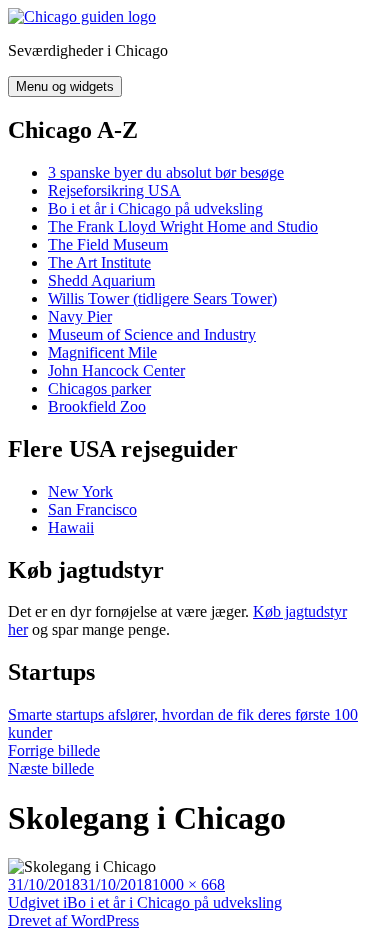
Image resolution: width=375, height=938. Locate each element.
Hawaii (71, 527)
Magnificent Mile (102, 352)
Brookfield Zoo (97, 406)
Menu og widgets (65, 86)
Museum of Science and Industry (152, 334)
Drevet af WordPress (73, 920)
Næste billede (51, 768)
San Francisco (92, 509)
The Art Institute (99, 262)
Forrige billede (54, 750)
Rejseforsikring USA (114, 190)
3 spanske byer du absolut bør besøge (166, 172)
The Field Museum (108, 244)
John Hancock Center (116, 370)
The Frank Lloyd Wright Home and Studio (183, 226)
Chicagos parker (99, 388)
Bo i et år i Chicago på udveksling (155, 208)
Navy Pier (80, 316)
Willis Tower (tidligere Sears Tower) (162, 298)
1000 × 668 (188, 884)
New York (80, 491)
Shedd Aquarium (101, 280)
